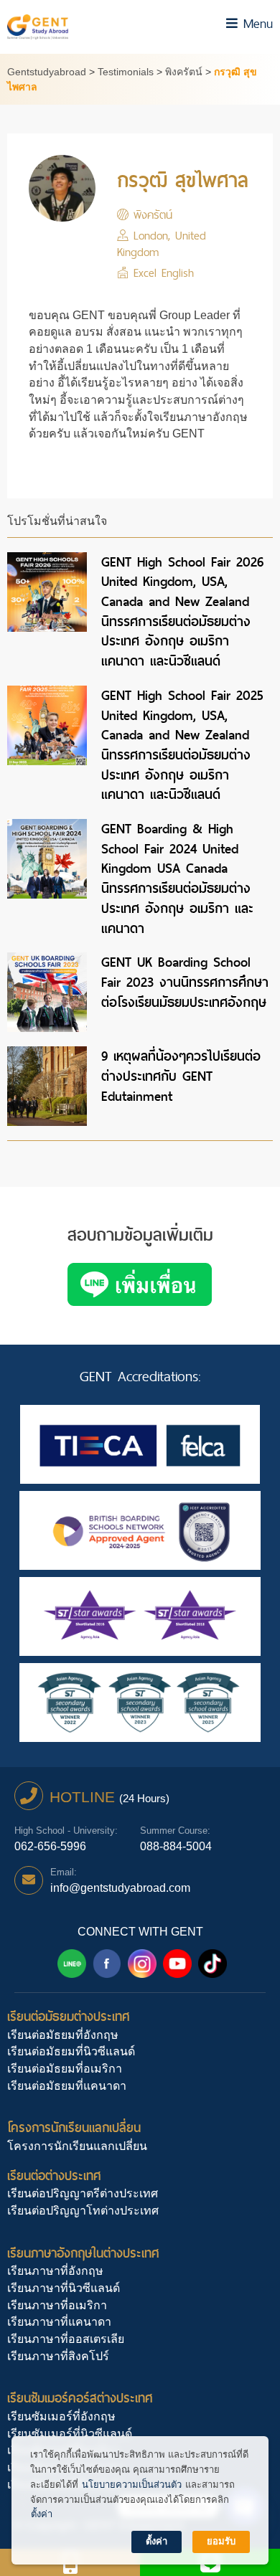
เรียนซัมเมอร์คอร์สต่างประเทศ (80, 2398)
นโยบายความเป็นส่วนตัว (132, 2485)
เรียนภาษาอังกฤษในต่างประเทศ (83, 2253)
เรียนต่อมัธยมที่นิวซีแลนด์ (71, 2051)
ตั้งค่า (42, 2514)
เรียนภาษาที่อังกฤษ (55, 2271)
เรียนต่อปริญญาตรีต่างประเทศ (83, 2193)
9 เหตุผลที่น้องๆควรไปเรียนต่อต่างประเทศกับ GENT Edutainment (181, 1076)
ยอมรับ (221, 2541)
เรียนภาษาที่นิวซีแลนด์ (64, 2288)
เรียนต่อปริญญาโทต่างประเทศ (83, 2211)
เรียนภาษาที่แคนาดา (59, 2322)
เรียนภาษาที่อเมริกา (57, 2305)
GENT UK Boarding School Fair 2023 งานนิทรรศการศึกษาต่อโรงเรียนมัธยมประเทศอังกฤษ (185, 982)
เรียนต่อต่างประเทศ (54, 2175)
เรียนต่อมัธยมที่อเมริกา (65, 2069)
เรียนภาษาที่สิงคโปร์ (58, 2356)
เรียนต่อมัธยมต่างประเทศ (69, 2016)
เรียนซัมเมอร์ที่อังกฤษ (61, 2416)
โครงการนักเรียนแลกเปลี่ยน (74, 2127)
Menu (255, 23)
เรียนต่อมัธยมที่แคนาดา (67, 2086)
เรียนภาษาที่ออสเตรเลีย (66, 2339)
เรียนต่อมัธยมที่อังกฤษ (63, 2035)
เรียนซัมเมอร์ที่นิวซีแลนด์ (70, 2434)
